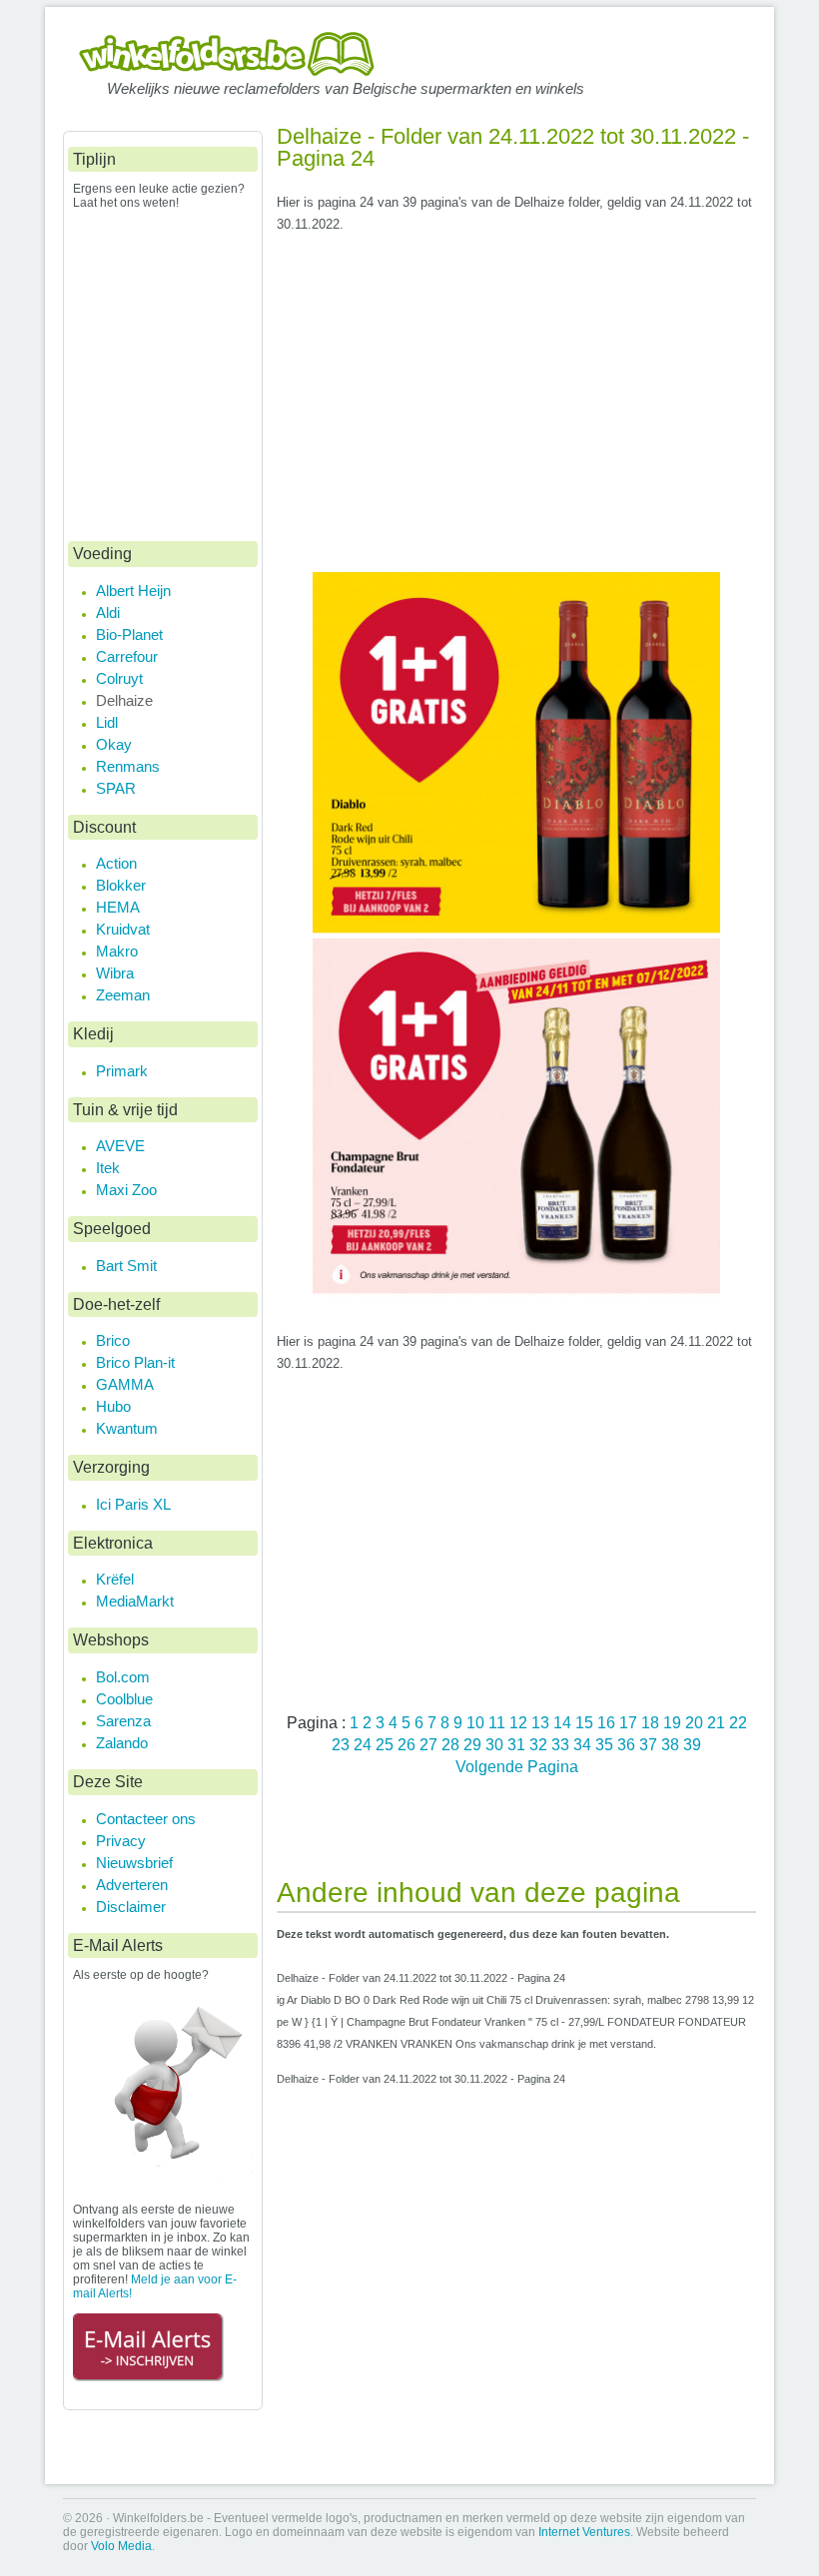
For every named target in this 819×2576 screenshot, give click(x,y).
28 (452, 1744)
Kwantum (127, 1428)
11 (499, 1722)
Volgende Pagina (517, 1766)
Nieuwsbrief (134, 1863)
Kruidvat (123, 929)
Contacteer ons (146, 1819)
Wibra (115, 973)
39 (692, 1744)
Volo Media (121, 2546)
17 (630, 1722)
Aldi (108, 613)
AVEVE (120, 1146)
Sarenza (123, 1721)
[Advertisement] (516, 410)
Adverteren (132, 1885)
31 (518, 1744)
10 (477, 1722)
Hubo (113, 1406)
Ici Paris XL (133, 1504)
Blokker (121, 885)
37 (650, 1744)
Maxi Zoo (126, 1190)
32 (540, 1744)
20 (696, 1722)
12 (520, 1722)
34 (584, 1744)
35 (606, 1744)
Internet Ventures (584, 2532)
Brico (113, 1340)
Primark (122, 1071)
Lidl (107, 722)
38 (672, 1744)
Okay (114, 744)
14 (564, 1722)
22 (738, 1722)
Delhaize (124, 700)
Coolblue (124, 1699)
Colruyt (119, 678)
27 (430, 1744)
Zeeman (123, 995)
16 (608, 1722)
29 (474, 1744)
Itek (108, 1168)
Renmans (128, 766)
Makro (117, 951)
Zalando (122, 1743)
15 (586, 1722)
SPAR (116, 788)
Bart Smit (126, 1266)
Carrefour (127, 656)
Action (116, 863)
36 (628, 1744)
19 (674, 1722)
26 (409, 1744)
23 (343, 1744)
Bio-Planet (129, 635)
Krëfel (115, 1579)
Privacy (121, 1841)
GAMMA (125, 1384)
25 (387, 1744)
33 (562, 1744)
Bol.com (123, 1677)
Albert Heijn (133, 591)
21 (718, 1722)
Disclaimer (131, 1907)
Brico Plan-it (135, 1362)
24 (365, 1744)
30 (496, 1744)
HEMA (118, 907)
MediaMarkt (135, 1601)
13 (542, 1722)
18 (652, 1722)
